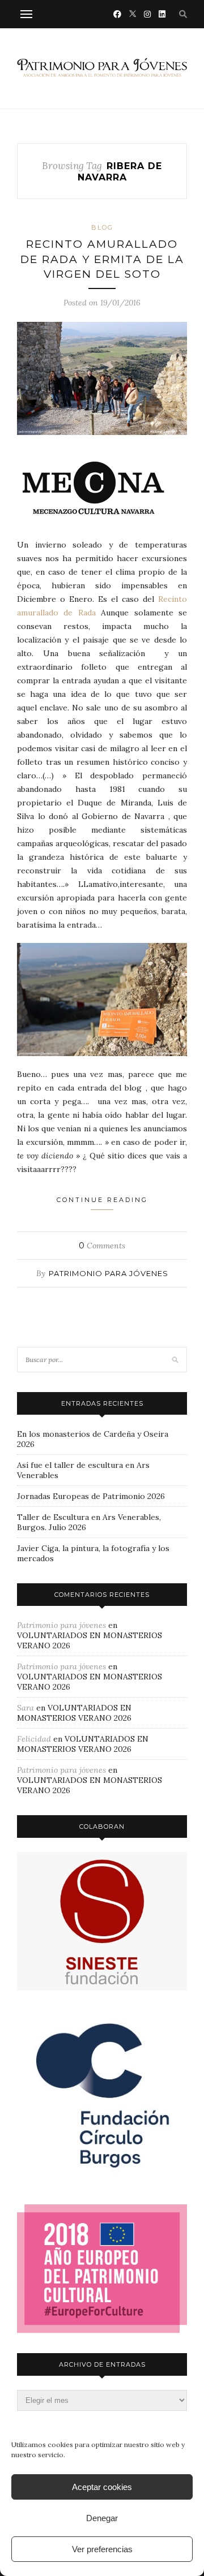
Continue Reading (102, 1200)
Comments (102, 1246)
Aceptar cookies (102, 2487)
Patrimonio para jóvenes (109, 1273)
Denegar (102, 2518)
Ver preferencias (102, 2549)
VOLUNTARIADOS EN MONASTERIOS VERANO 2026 (74, 1713)
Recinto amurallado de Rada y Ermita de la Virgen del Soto (102, 259)
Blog (102, 227)
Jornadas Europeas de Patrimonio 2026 (91, 1496)
